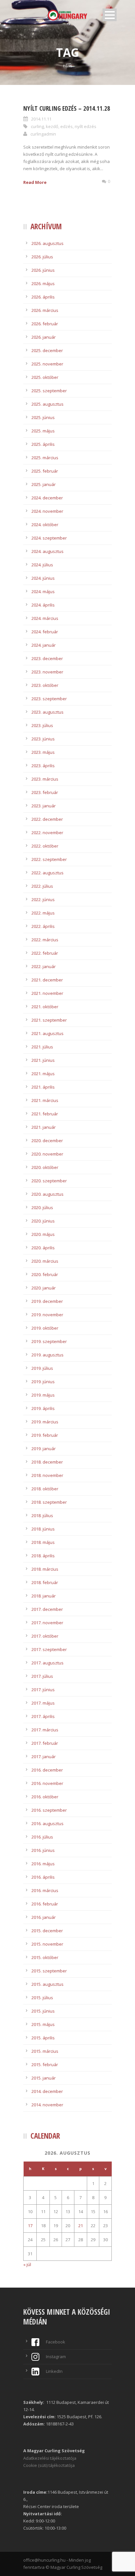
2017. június (43, 1690)
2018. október (45, 1489)
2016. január (44, 1917)
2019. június (43, 1382)
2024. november (47, 511)
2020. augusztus (48, 1194)
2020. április (43, 1248)
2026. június (43, 270)
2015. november (47, 1944)
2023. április (43, 766)
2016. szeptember (49, 1810)
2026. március (45, 310)
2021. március (45, 1100)
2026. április (43, 297)
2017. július (42, 1676)
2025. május (43, 431)
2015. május (43, 2024)
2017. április (43, 1716)
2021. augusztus (48, 1033)
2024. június (43, 578)
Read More (35, 182)
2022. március (45, 940)
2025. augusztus (48, 404)
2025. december (47, 350)
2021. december (47, 980)
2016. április (43, 1877)
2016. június (43, 1850)
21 (81, 2226)
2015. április (43, 2038)
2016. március (45, 1890)
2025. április (43, 444)
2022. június (43, 899)
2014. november (47, 2105)
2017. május (43, 1703)
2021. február (45, 1114)
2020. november (47, 1154)
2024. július (42, 565)
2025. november (47, 364)
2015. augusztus (48, 1984)
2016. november (47, 1783)
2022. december (47, 819)
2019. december (47, 1301)
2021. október (45, 1007)
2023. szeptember (49, 699)
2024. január (44, 645)
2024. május (43, 591)
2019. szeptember (49, 1341)
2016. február (45, 1904)
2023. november (47, 672)
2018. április (43, 1556)
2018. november (47, 1475)
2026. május (43, 284)
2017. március (45, 1730)
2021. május (43, 1074)
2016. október (45, 1797)
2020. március (45, 1261)
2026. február (45, 324)
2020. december (47, 1141)
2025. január (44, 484)
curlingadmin (43, 134)
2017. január (44, 1757)
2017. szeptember (49, 1649)
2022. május (43, 913)
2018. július (42, 1515)
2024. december (47, 498)
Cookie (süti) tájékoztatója (49, 2465)
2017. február (45, 1743)
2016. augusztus (48, 1823)
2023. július (42, 725)
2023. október (45, 685)
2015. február (45, 2065)
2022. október (45, 846)
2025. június (43, 417)
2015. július (42, 1998)
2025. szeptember (49, 391)
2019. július (42, 1368)
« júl (27, 2264)
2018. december (47, 1462)
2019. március (45, 1422)
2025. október (45, 377)
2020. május (43, 1234)
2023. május (43, 752)
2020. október (45, 1167)
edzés (67, 126)
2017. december (47, 1609)
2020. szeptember (49, 1181)
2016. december (47, 1770)
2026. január (44, 337)
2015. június (43, 2011)
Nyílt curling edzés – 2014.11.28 (67, 108)
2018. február (45, 1582)
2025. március (45, 458)
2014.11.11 (41, 119)
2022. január (44, 966)
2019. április (43, 1408)
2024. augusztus (48, 551)
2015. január (44, 2078)
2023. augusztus (48, 712)
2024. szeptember (49, 538)
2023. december (47, 658)
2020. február (45, 1274)
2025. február (45, 471)
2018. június (43, 1529)
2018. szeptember (49, 1502)
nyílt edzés (86, 126)
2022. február (45, 953)
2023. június (43, 739)
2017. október (45, 1636)
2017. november (47, 1623)
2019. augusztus (48, 1355)
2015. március (45, 2051)
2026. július (42, 257)
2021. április (43, 1087)
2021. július (42, 1047)
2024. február (45, 632)
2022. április (43, 926)
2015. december (47, 1931)
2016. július (42, 1837)
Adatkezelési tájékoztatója (50, 2458)
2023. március (45, 779)
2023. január (44, 806)
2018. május (43, 1542)
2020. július (42, 1207)
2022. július (42, 886)
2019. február (45, 1435)
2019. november (47, 1315)
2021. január (44, 1127)
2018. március (45, 1569)
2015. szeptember (49, 1971)
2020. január (44, 1288)
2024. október (45, 525)
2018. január (44, 1596)
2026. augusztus (48, 243)
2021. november (47, 993)
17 (30, 2226)
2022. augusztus (48, 873)
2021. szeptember (49, 1020)
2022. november (47, 833)
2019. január (44, 1449)
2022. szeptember (49, 859)
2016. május (43, 1864)
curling (37, 126)
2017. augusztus (48, 1663)
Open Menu (110, 15)
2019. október (45, 1328)
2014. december (47, 2091)
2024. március (45, 618)
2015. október (45, 1957)
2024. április (43, 605)
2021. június (43, 1060)
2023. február (45, 792)
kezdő (52, 126)
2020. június (43, 1221)
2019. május (43, 1395)
